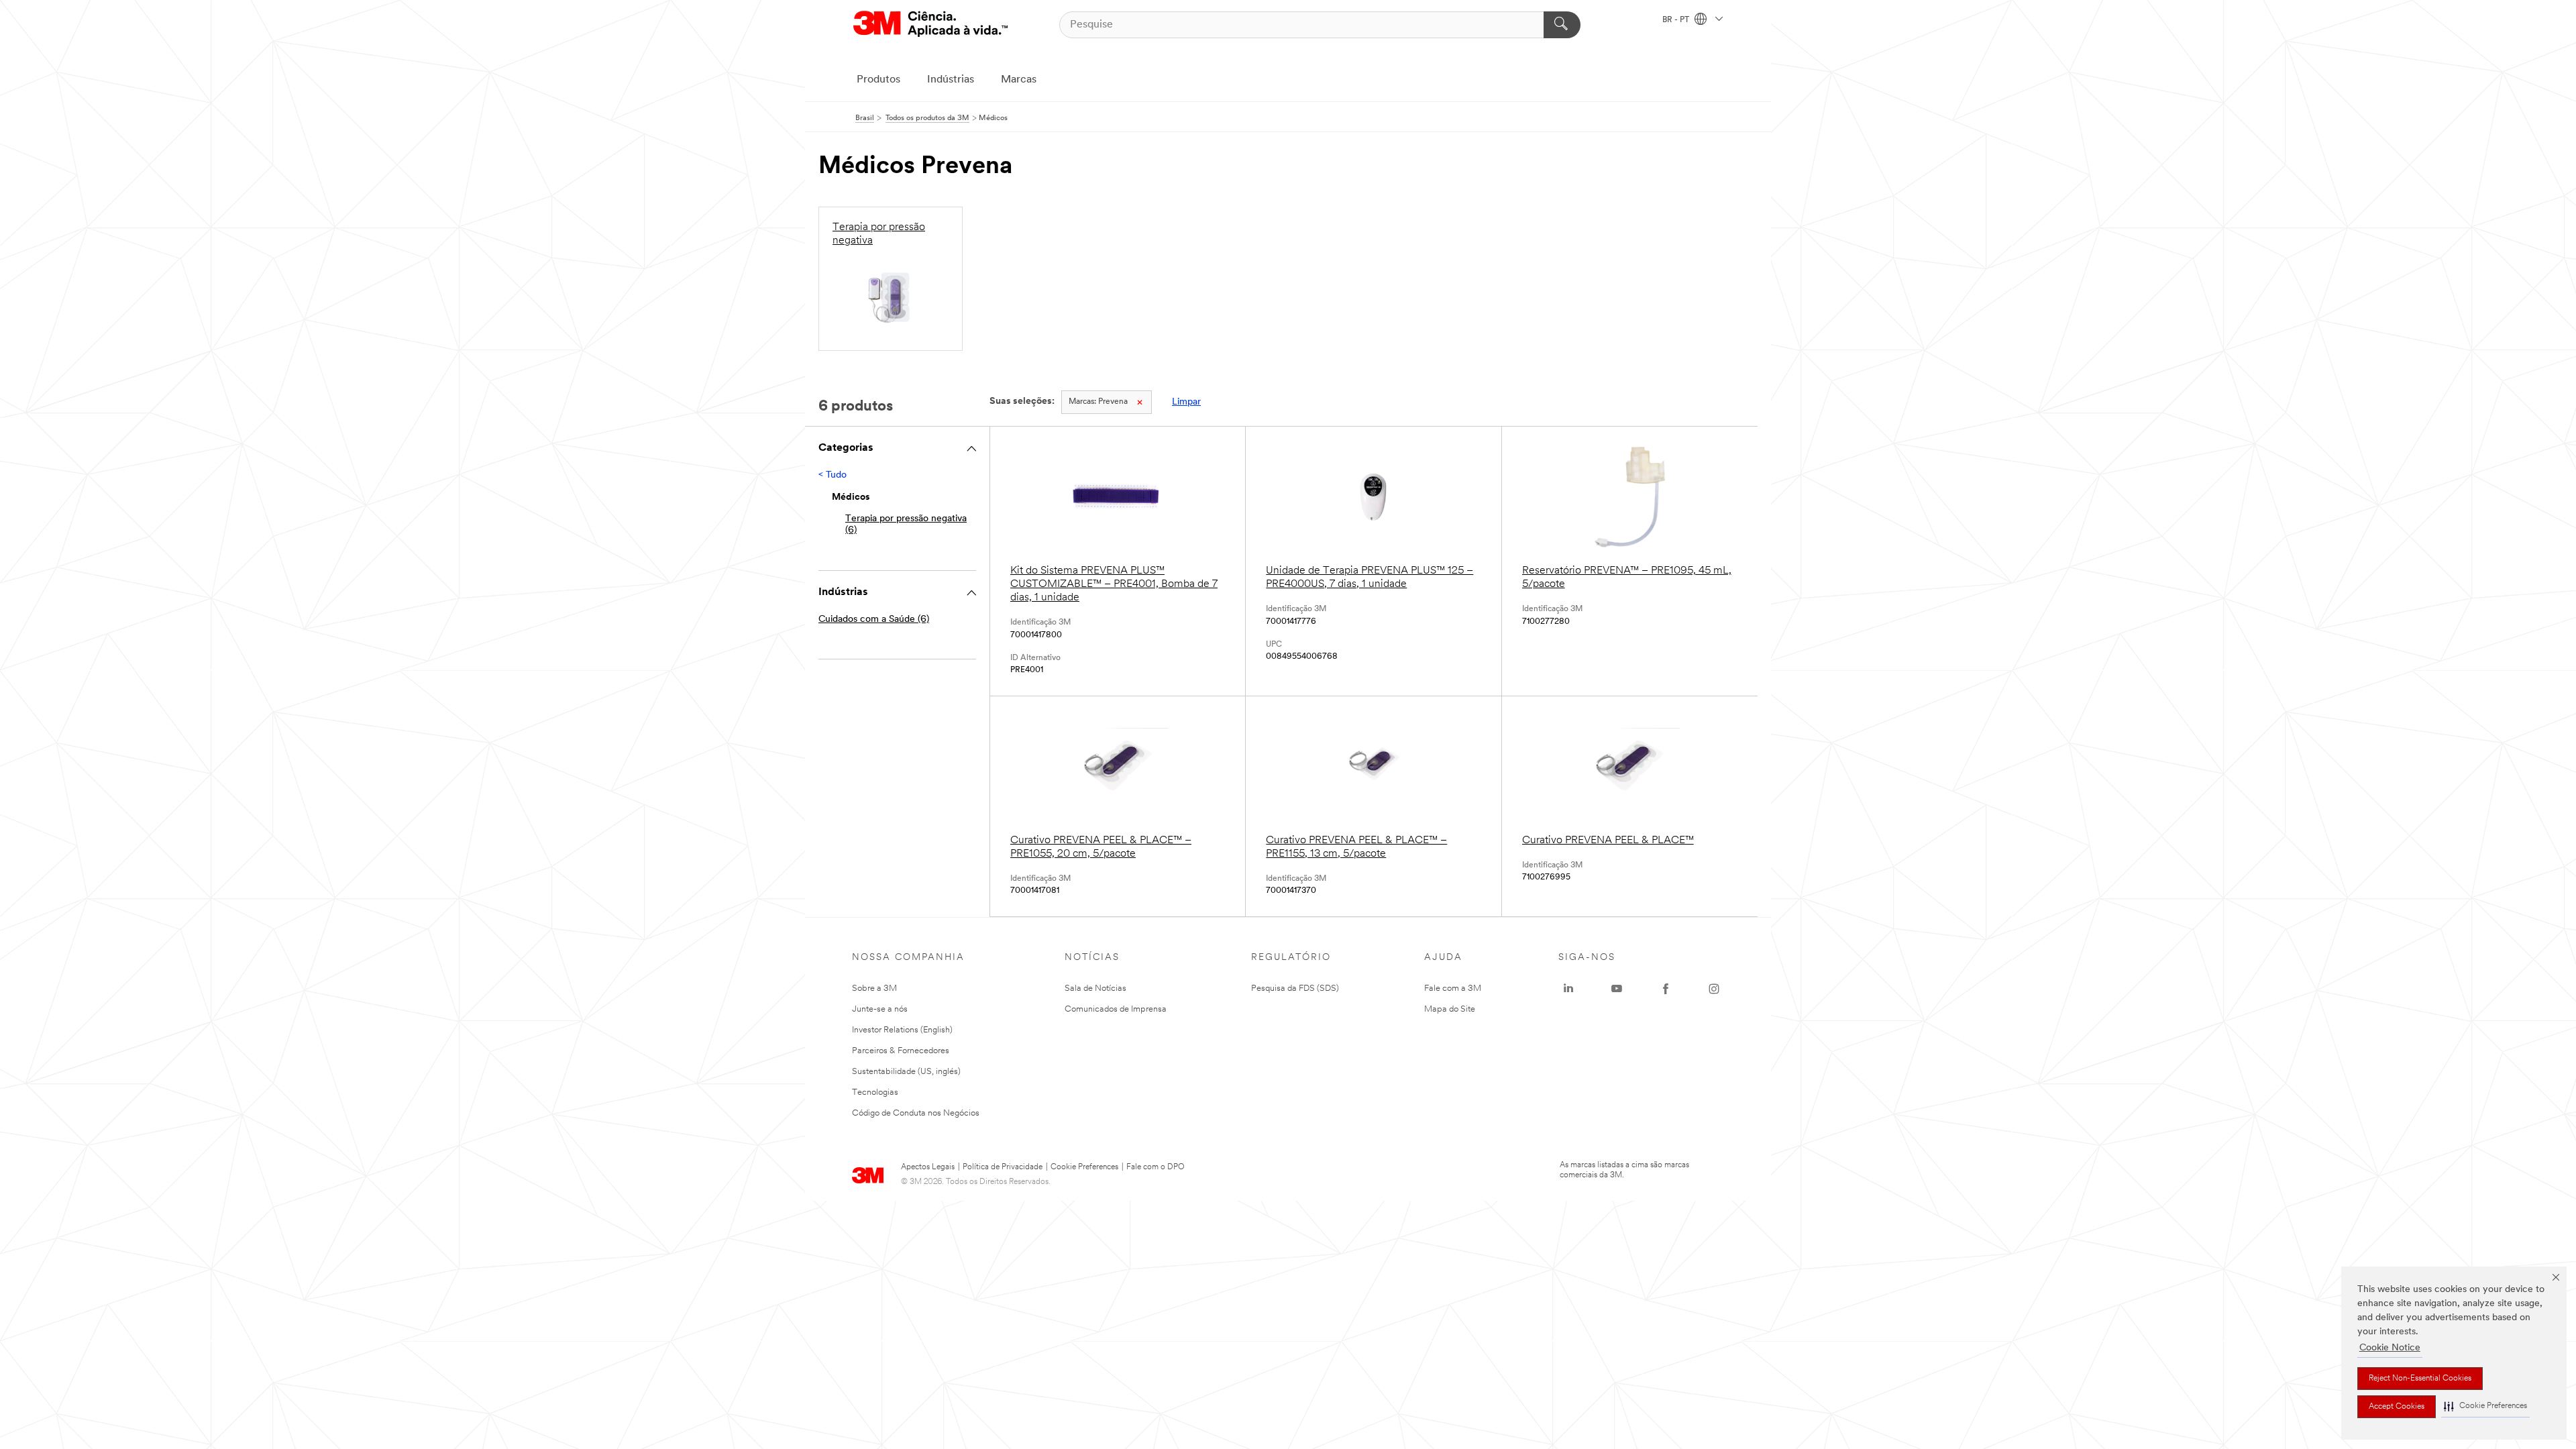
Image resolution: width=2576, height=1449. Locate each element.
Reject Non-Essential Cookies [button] (2420, 1379)
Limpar (1186, 402)
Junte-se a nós (880, 1009)
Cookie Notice (2390, 1348)
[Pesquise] (1562, 25)
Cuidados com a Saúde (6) (874, 620)
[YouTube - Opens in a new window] (1617, 989)
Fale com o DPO (1156, 1167)
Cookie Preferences (1084, 1167)
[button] (2485, 1406)
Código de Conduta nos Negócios (916, 1113)
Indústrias (951, 80)
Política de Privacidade (1003, 1167)
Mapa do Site (1450, 1009)
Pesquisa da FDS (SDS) (1295, 988)
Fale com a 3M (1453, 988)
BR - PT (1677, 20)
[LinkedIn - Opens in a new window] (1568, 989)
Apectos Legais (928, 1167)
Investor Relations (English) (902, 1030)
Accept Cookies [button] (2397, 1407)
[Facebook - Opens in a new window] (1666, 989)
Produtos (878, 80)
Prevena (1098, 402)
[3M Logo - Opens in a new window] (930, 24)
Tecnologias (875, 1092)
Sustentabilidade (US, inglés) (906, 1072)
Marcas (1019, 80)
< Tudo (833, 475)
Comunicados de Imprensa (1116, 1009)
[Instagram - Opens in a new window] (1714, 989)
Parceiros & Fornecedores (901, 1051)
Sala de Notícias (1095, 988)
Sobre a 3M (874, 988)
